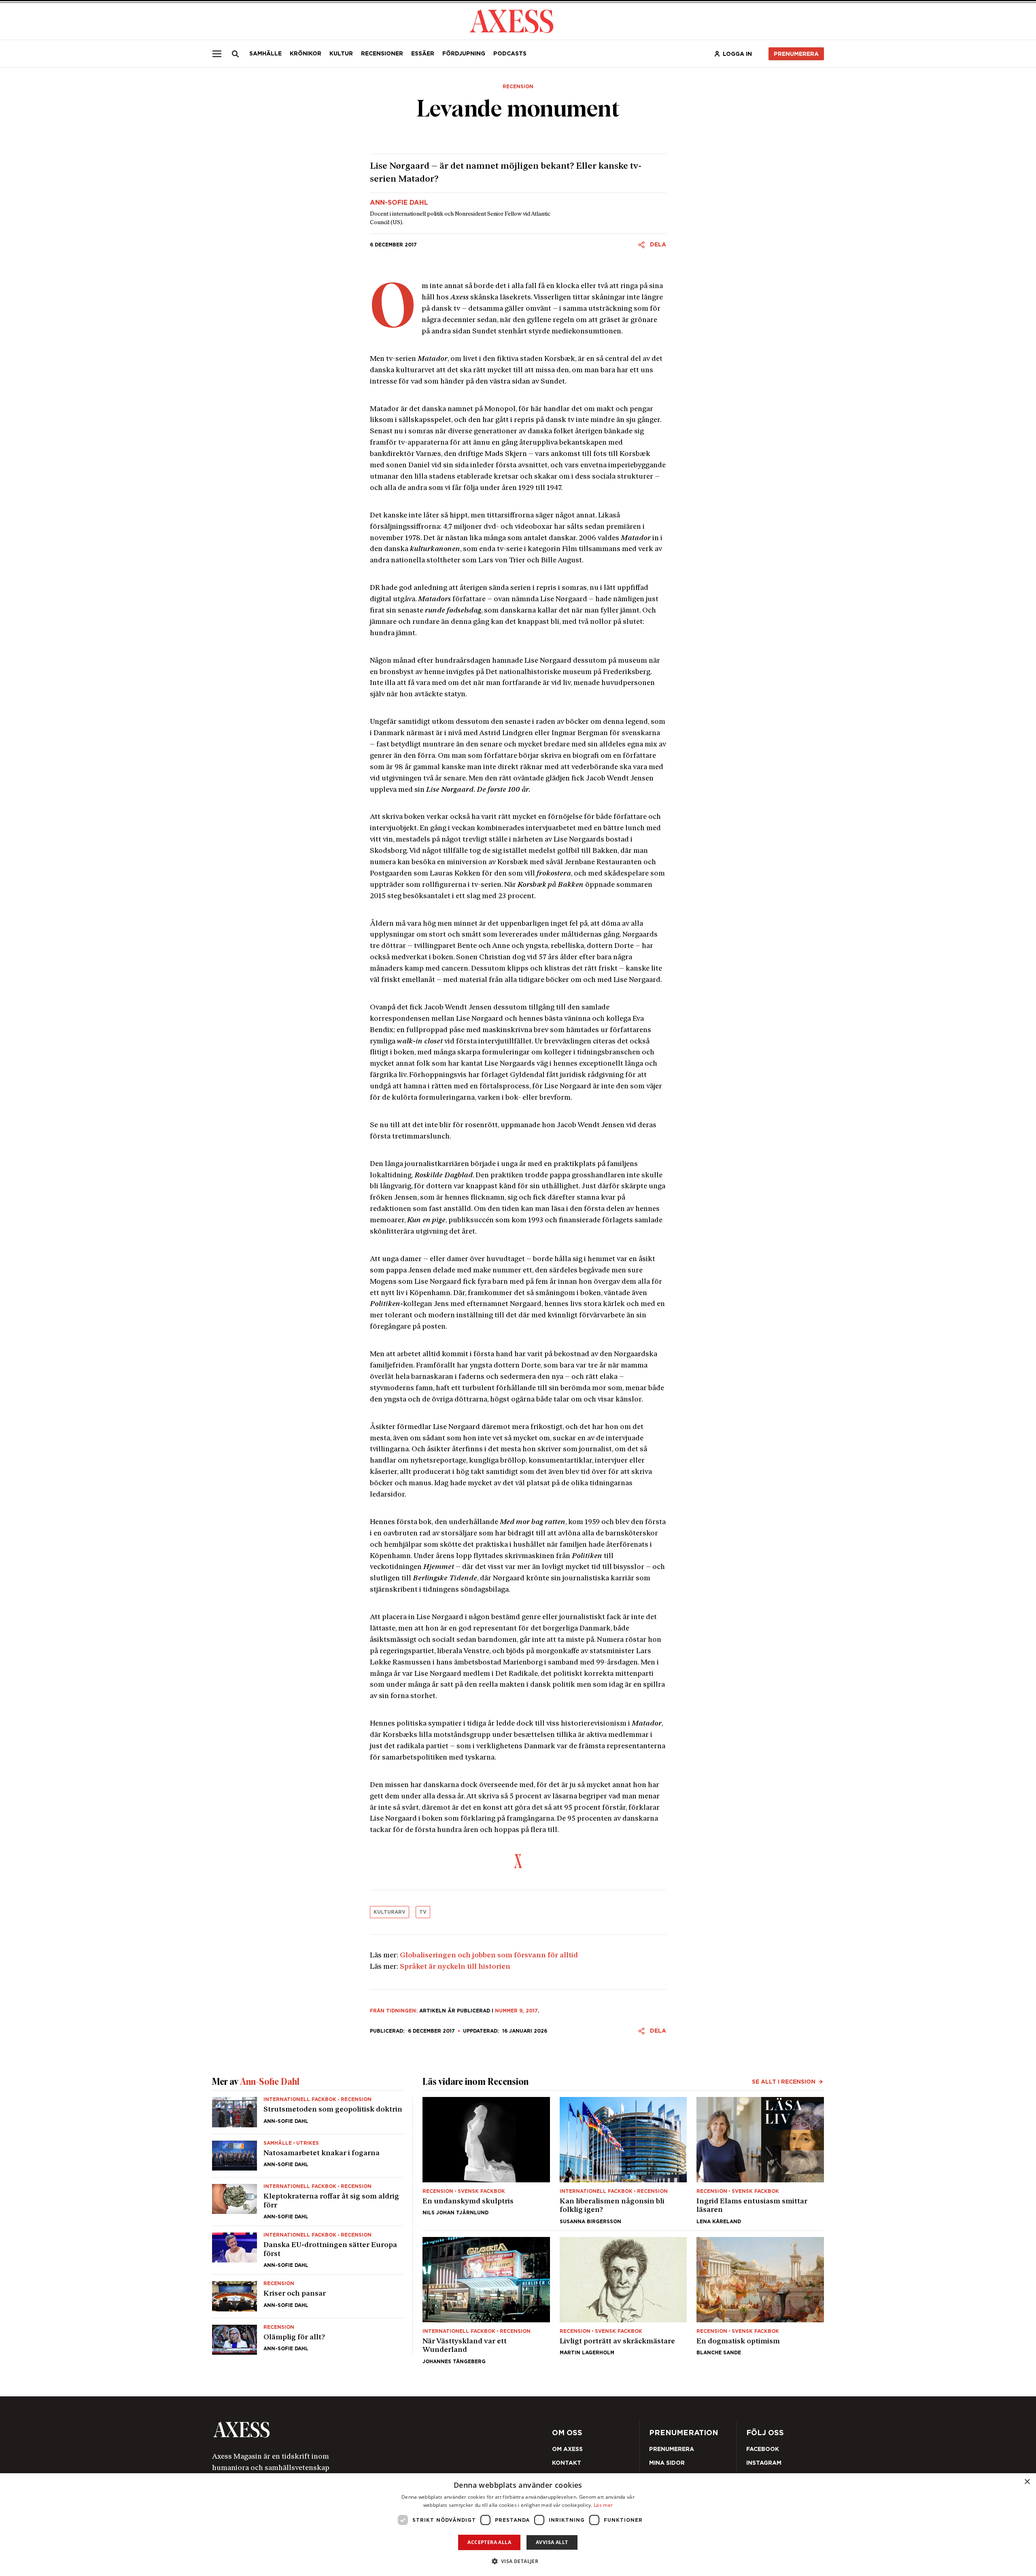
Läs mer (603, 2505)
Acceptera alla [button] (489, 2542)
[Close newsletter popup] (692, 1221)
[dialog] (518, 2525)
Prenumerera (537, 1336)
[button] (518, 2561)
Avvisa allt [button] (552, 2542)
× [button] (1027, 2482)
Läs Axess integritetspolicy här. (582, 1315)
